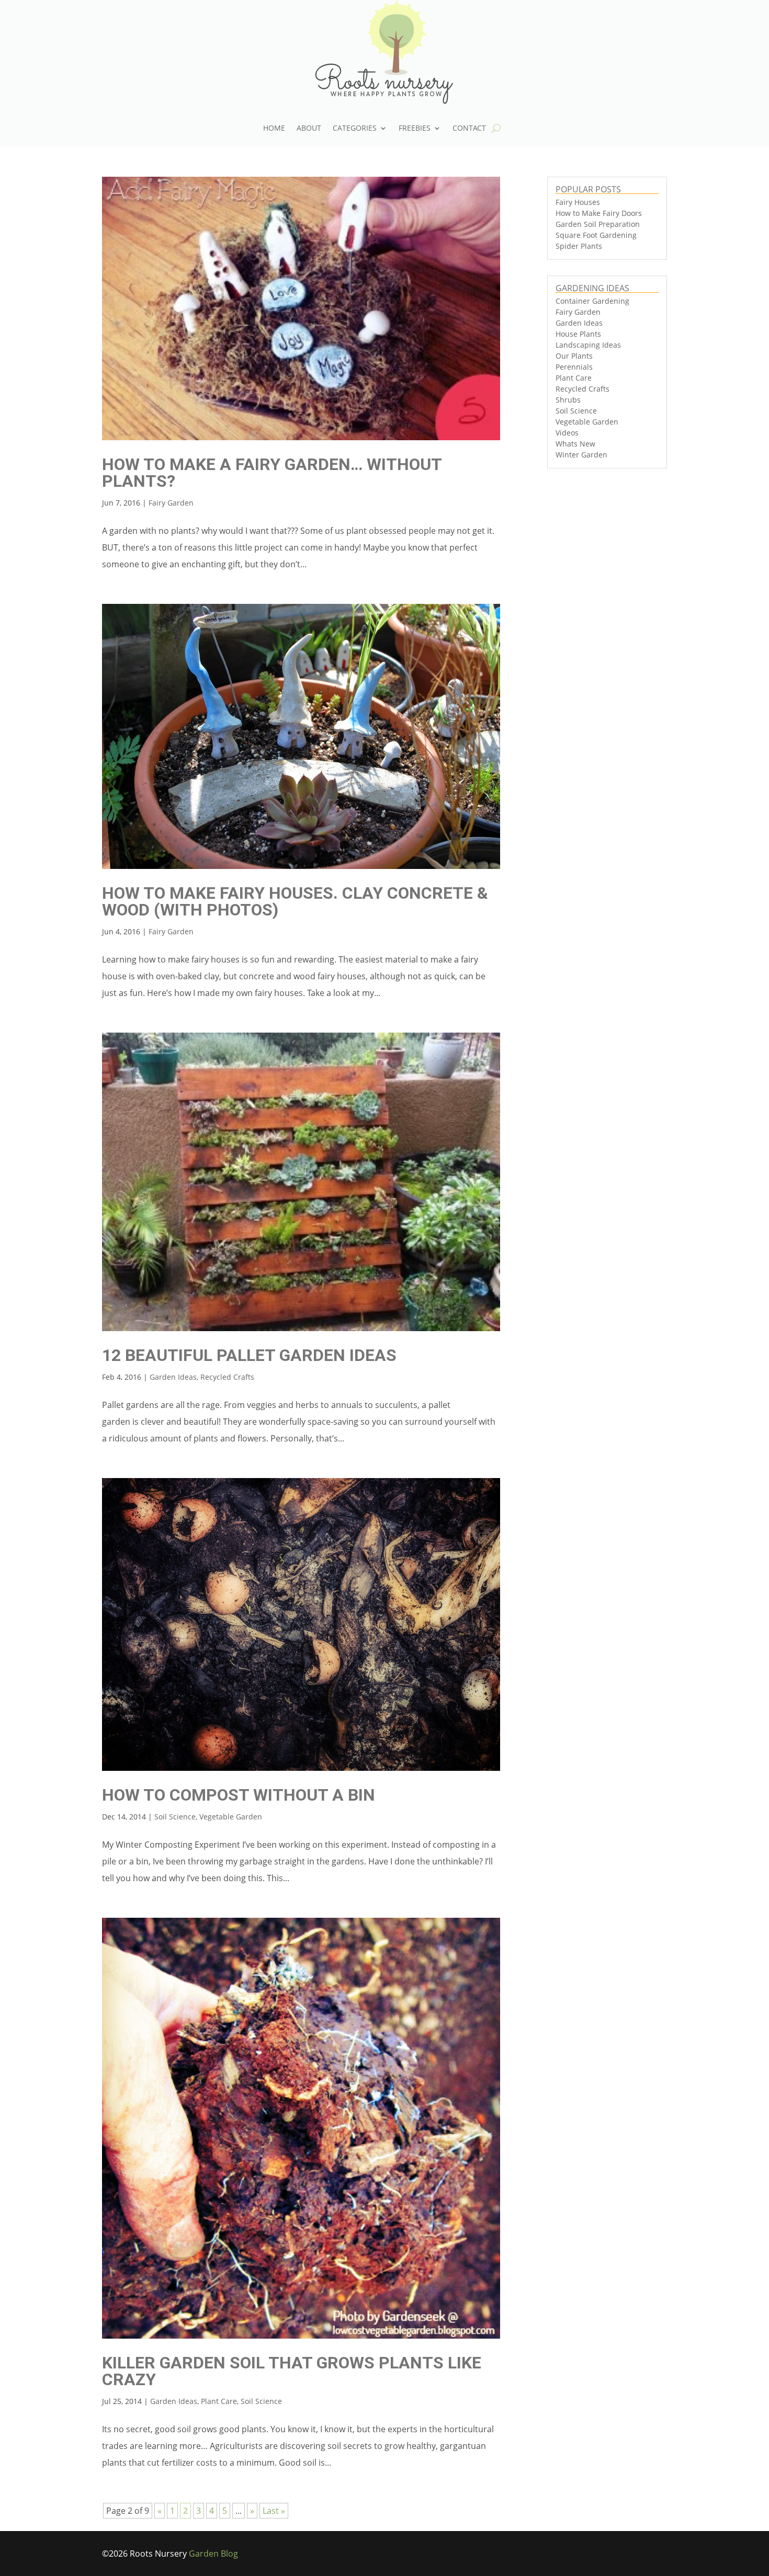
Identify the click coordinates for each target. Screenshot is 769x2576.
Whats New (575, 444)
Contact (469, 129)
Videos (567, 433)
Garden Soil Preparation (598, 224)
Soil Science (175, 1817)
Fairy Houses (578, 202)
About (309, 129)
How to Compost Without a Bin (239, 1795)
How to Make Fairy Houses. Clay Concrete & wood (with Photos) (295, 901)
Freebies (415, 129)
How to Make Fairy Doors (599, 213)
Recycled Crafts (227, 1377)
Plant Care (219, 2401)
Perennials (574, 367)
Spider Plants (579, 246)
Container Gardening (592, 301)
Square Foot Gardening (596, 235)
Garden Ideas (173, 1377)
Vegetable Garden (231, 1817)
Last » (274, 2511)
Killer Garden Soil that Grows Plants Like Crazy (292, 2371)
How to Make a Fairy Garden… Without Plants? (272, 473)
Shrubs (568, 400)
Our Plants (574, 356)
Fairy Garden (171, 503)
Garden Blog (213, 2554)
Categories (355, 129)
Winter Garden (581, 455)
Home (274, 129)
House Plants (578, 334)
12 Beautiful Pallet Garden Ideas (249, 1355)
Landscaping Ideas (588, 345)
